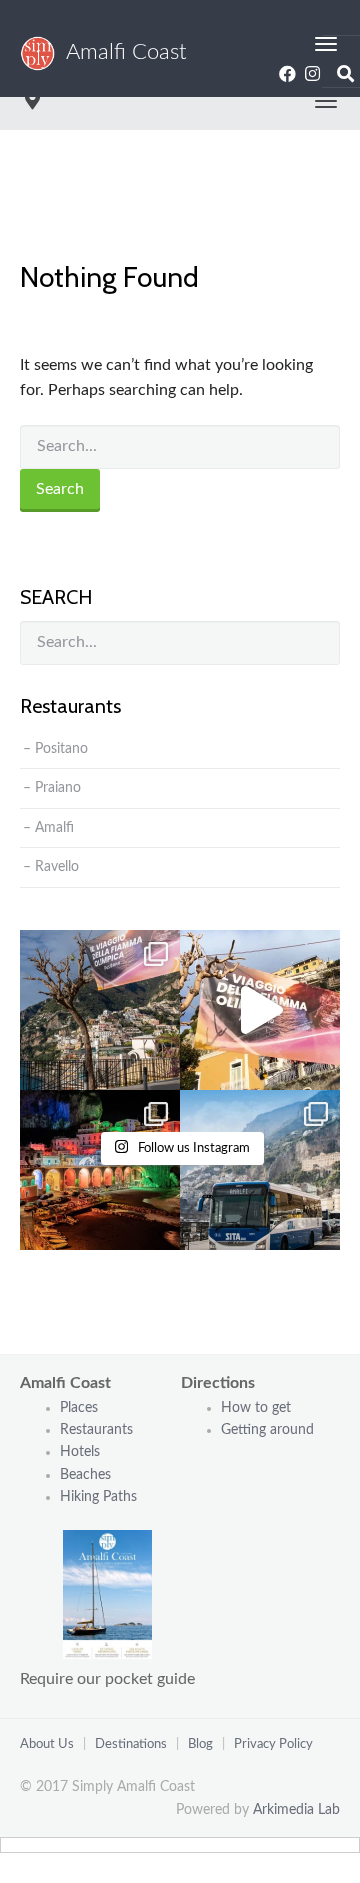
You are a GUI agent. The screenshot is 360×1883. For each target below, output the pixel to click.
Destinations (131, 1744)
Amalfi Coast (121, 52)
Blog (200, 1744)
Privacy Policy (273, 1744)
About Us (47, 1744)
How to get (256, 1408)
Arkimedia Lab (296, 1810)
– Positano (55, 749)
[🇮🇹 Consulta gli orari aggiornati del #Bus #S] (260, 1170)
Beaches (85, 1475)
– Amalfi (48, 828)
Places (79, 1408)
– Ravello (51, 867)
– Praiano (52, 788)
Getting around (267, 1430)
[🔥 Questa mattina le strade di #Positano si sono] (260, 1010)
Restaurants (98, 1430)
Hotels (80, 1452)
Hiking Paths (98, 1497)
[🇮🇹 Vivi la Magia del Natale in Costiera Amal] (100, 1170)
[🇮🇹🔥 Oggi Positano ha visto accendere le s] (100, 1010)
